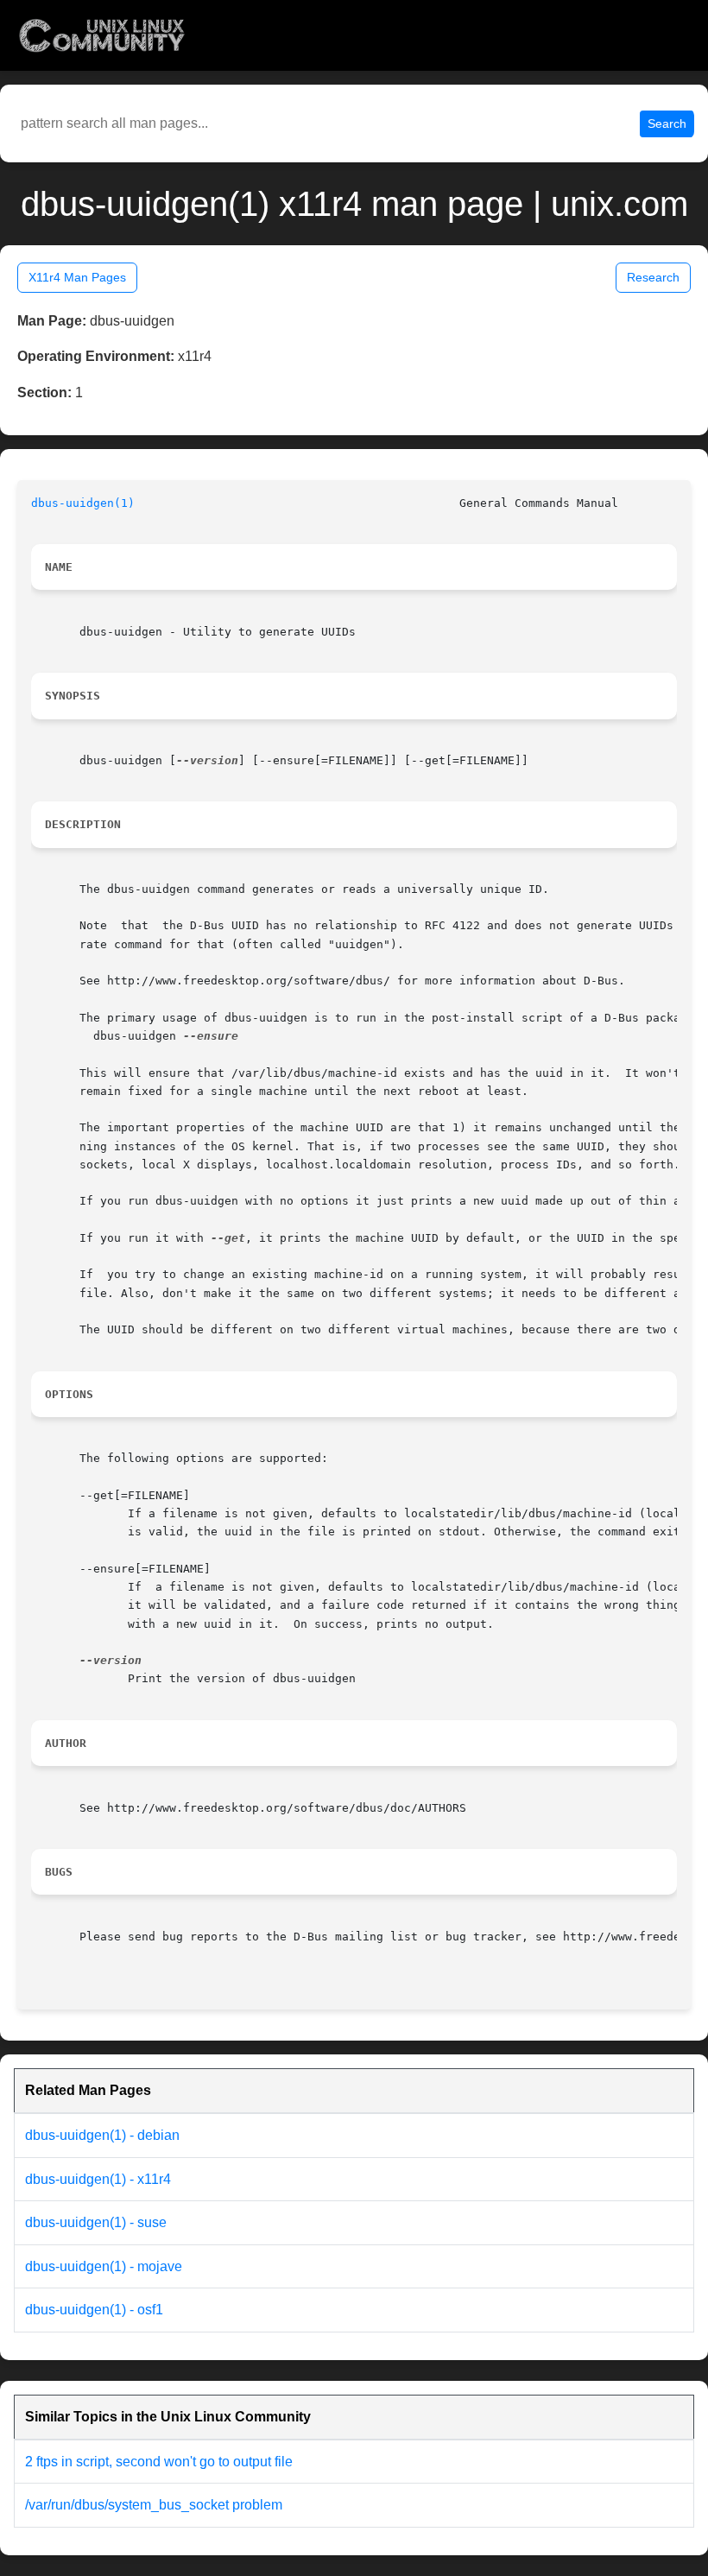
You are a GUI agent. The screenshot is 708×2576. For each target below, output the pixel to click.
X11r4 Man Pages (77, 277)
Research (653, 277)
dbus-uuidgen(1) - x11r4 (98, 2179)
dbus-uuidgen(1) (83, 503)
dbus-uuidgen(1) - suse (96, 2222)
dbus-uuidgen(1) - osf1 (94, 2310)
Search (667, 123)
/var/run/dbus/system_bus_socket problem (154, 2505)
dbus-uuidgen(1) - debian (102, 2135)
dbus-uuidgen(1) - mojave (104, 2266)
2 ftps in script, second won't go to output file (159, 2462)
